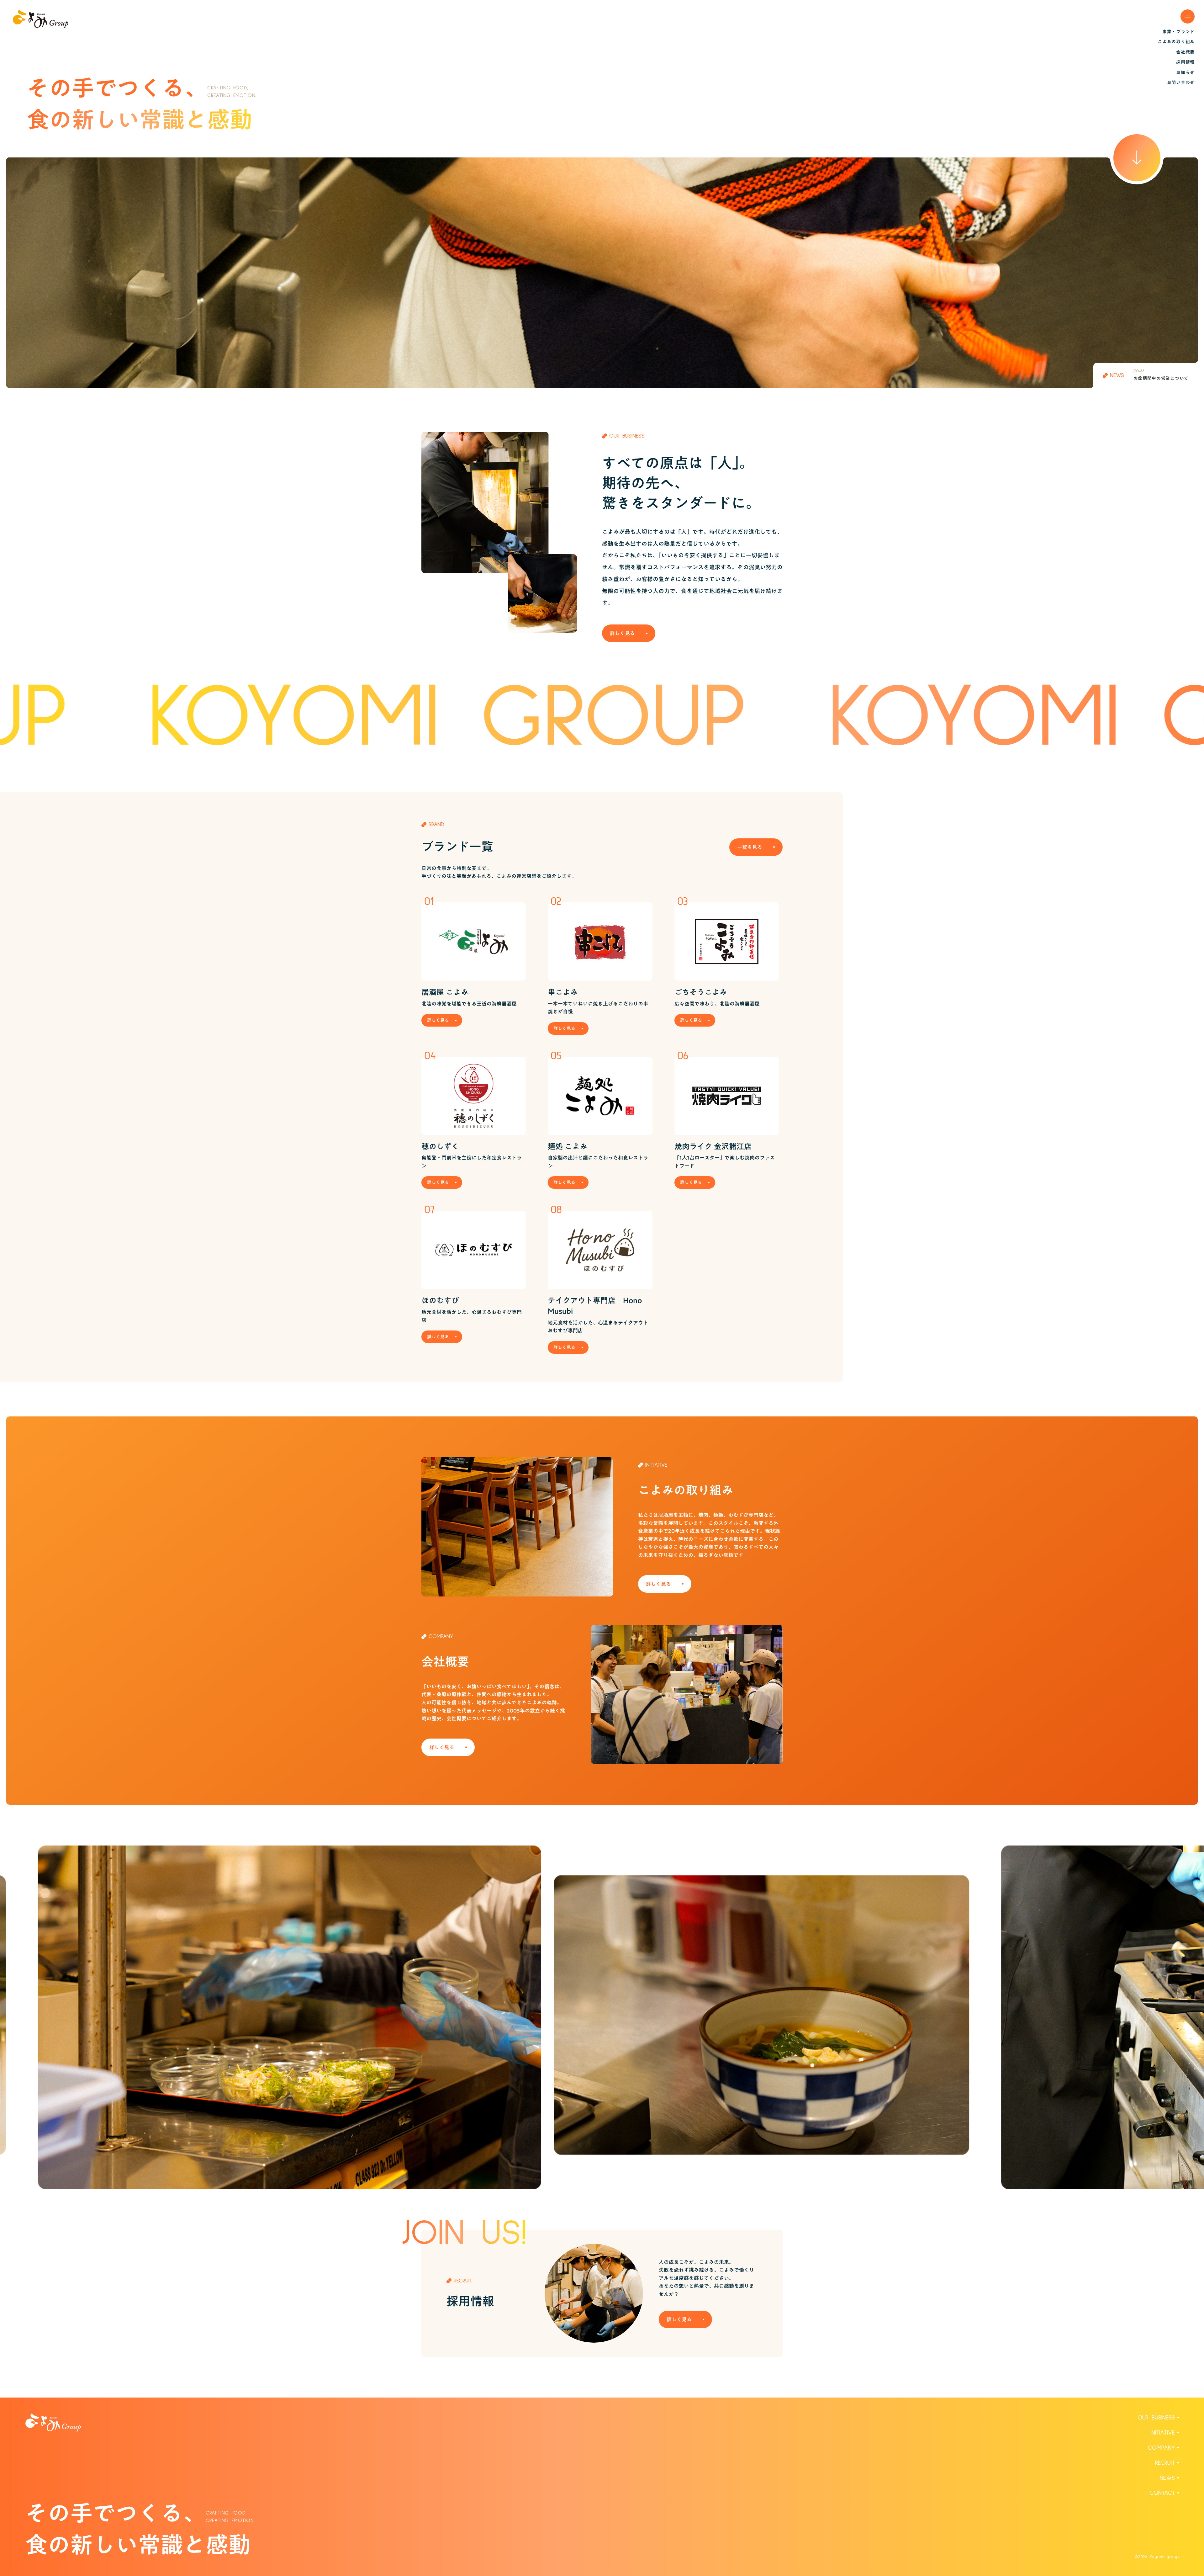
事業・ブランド (1178, 32)
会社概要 (1185, 52)
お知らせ (1185, 72)
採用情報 (1185, 62)
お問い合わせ (1181, 82)
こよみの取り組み (1176, 42)
